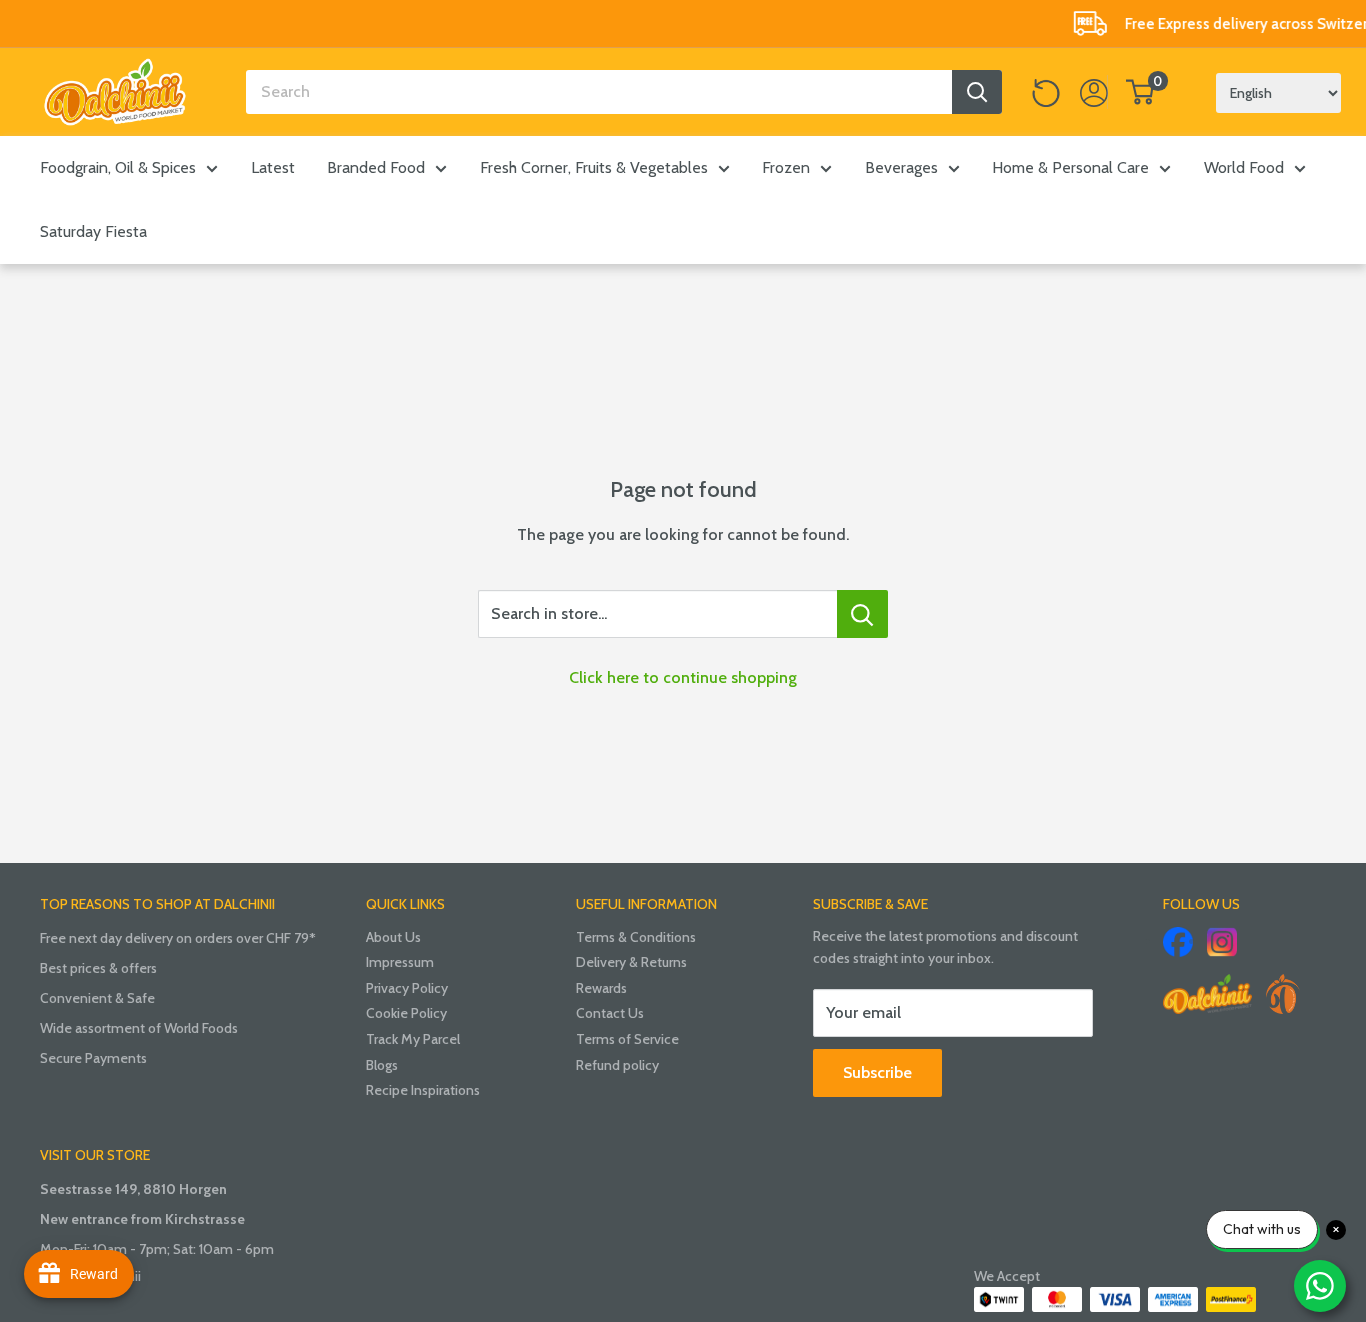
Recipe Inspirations (423, 1090)
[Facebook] (1178, 942)
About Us (393, 937)
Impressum (400, 962)
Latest (273, 167)
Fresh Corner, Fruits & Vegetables (594, 167)
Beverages (901, 167)
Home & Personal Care (1070, 167)
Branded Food (376, 167)
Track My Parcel (413, 1039)
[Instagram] (1222, 942)
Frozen (786, 167)
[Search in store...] (862, 614)
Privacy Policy (407, 988)
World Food (1244, 167)
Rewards (601, 988)
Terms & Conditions (636, 937)
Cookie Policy (406, 1013)
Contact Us (610, 1013)
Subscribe (877, 1072)
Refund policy (617, 1065)
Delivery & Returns (631, 962)
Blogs (382, 1065)
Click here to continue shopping (683, 677)
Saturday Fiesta (93, 231)
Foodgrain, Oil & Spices (118, 167)
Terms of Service (627, 1039)
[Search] (977, 92)
